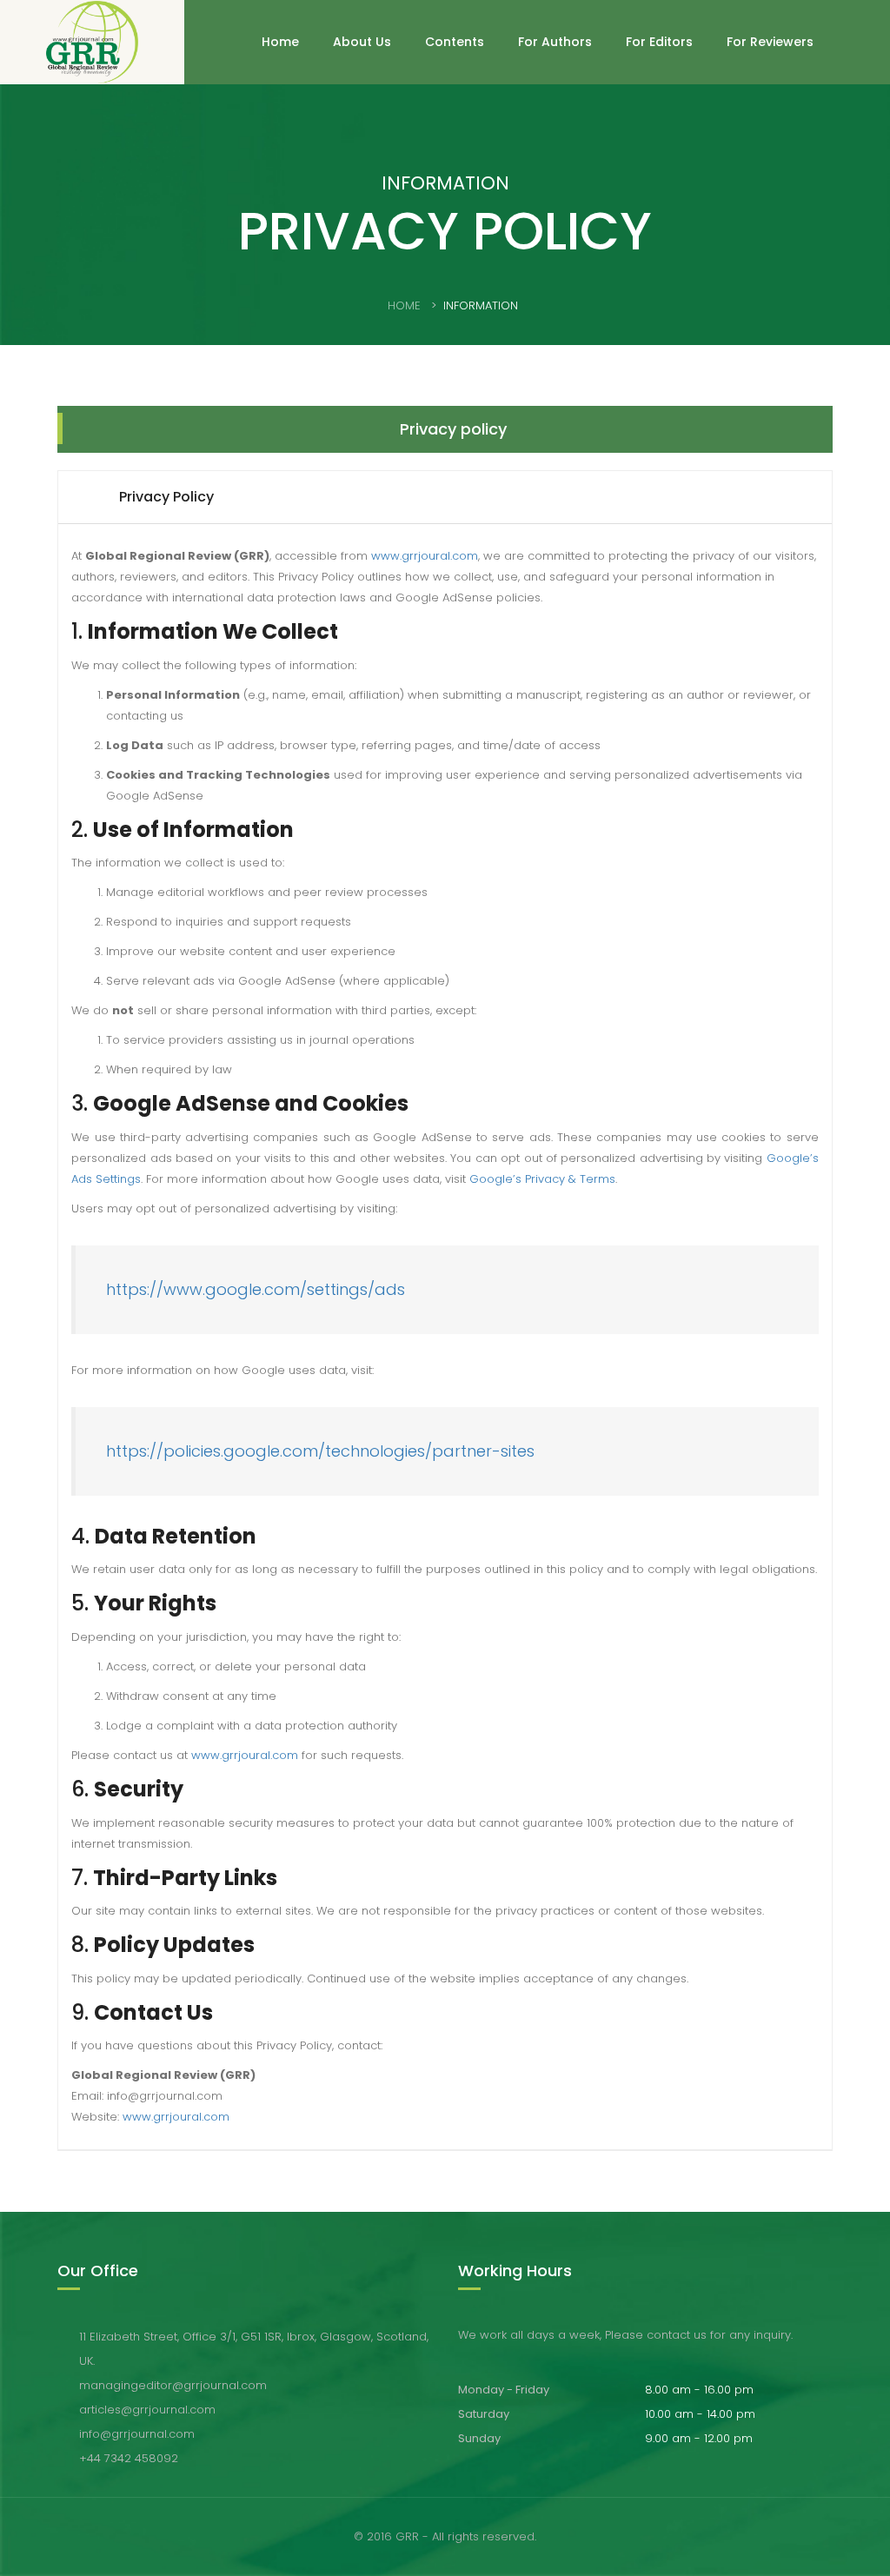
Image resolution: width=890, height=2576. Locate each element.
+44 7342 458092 (129, 2458)
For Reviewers (770, 42)
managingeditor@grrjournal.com (173, 2385)
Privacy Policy (166, 497)
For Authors (555, 42)
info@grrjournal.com (137, 2434)
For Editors (659, 42)
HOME (404, 305)
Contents (455, 42)
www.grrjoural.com (425, 556)
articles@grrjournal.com (147, 2410)
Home (280, 42)
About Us (362, 42)
